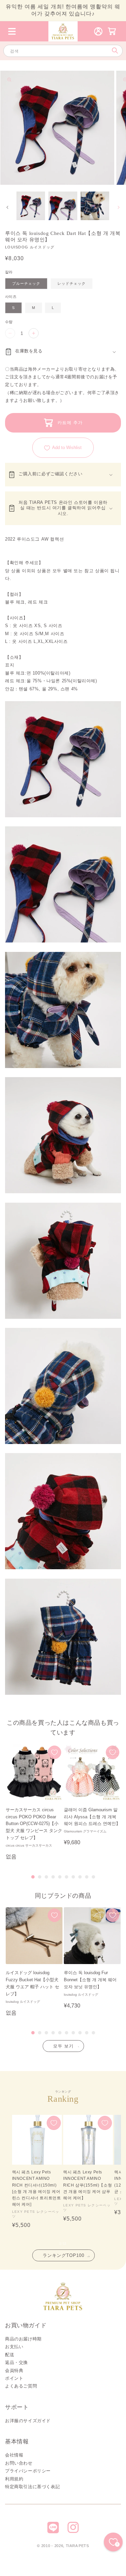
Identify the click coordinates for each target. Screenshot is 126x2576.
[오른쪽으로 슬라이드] (119, 207)
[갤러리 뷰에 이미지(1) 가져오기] (31, 206)
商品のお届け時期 (23, 2339)
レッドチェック (72, 283)
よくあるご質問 (21, 2386)
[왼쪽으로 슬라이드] (7, 207)
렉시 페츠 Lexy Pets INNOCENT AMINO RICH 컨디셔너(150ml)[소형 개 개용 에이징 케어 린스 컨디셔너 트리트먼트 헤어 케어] (37, 2188)
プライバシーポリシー (28, 2471)
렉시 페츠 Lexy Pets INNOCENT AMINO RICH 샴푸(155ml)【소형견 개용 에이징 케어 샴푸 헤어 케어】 (88, 2185)
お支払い (14, 2347)
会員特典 (14, 2371)
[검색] (115, 51)
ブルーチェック (26, 283)
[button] (12, 31)
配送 (10, 2355)
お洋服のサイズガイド (28, 2421)
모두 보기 (63, 2046)
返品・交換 (16, 2362)
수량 (9, 322)
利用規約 (14, 2479)
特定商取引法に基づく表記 (32, 2487)
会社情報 (14, 2455)
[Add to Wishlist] (54, 1752)
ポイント (14, 2378)
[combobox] (63, 51)
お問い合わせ (19, 2463)
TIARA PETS (77, 2546)
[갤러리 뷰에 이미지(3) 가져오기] (95, 206)
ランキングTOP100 (64, 2255)
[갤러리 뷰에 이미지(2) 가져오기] (63, 206)
